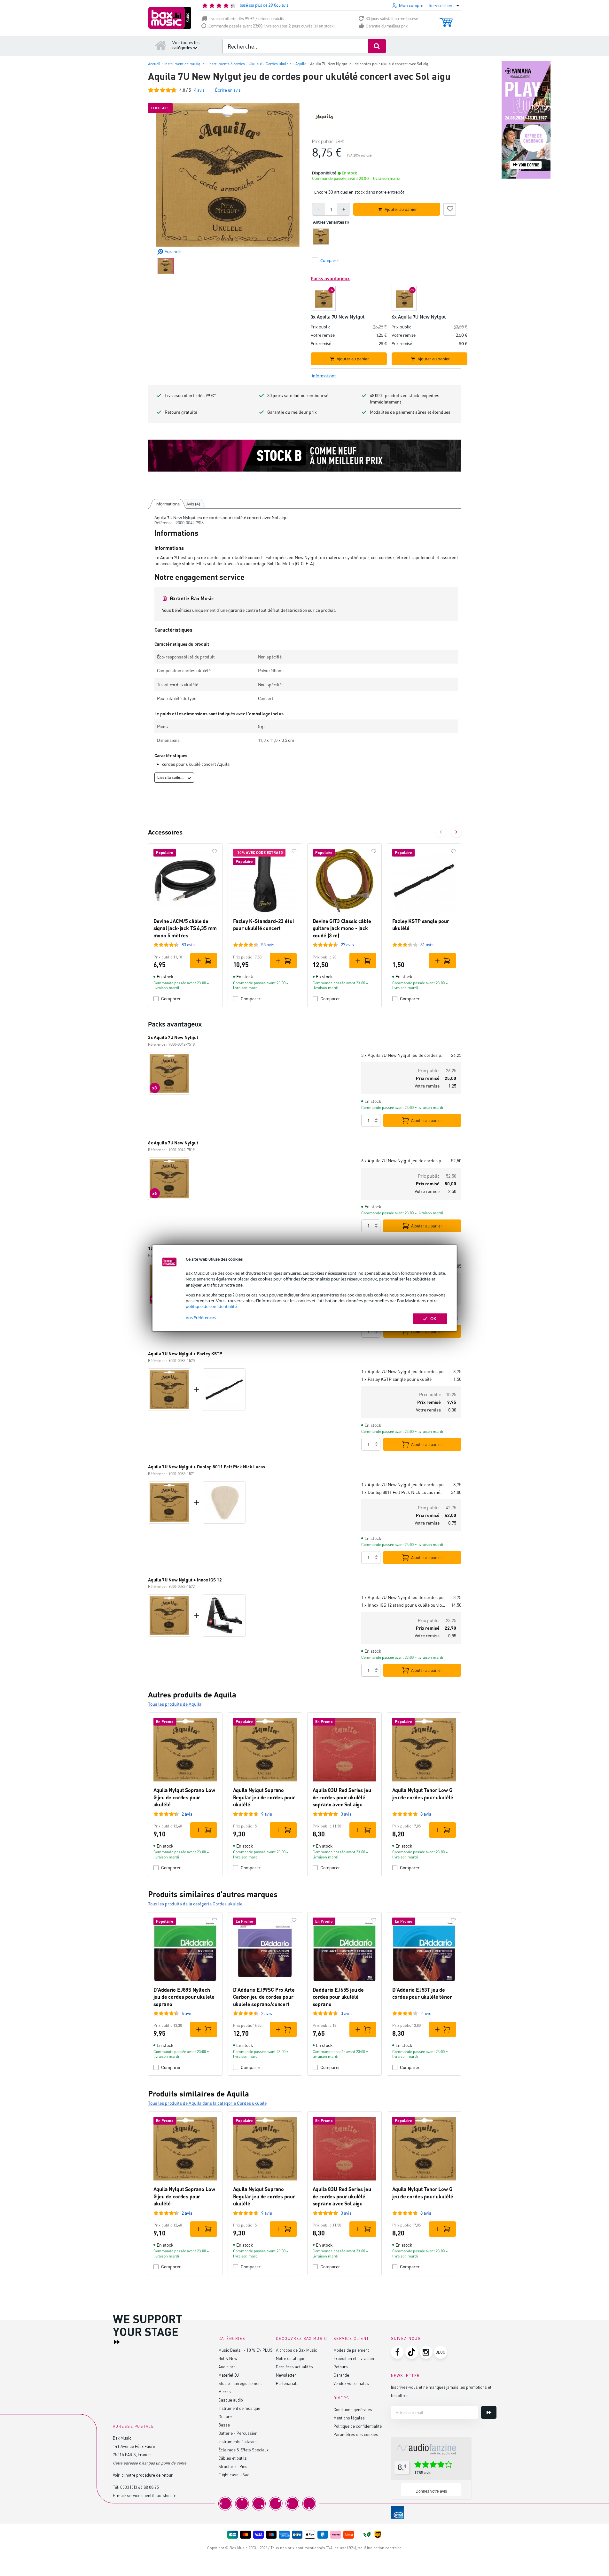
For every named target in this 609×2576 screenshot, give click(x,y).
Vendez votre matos (351, 2383)
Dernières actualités (294, 2367)
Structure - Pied (233, 2466)
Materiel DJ (229, 2375)
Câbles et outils (233, 2458)
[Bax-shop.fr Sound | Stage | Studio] (170, 18)
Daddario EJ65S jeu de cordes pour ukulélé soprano (338, 1997)
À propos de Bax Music (297, 2350)
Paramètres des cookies (356, 2434)
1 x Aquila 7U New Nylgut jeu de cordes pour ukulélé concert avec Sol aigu (405, 1371)
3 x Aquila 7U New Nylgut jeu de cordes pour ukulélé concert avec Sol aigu (404, 1055)
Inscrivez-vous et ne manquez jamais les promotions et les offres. (441, 2391)
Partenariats (287, 2383)
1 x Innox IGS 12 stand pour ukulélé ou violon (404, 1605)
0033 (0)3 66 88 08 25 (140, 2487)
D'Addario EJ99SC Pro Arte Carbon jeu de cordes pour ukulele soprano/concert (264, 1997)
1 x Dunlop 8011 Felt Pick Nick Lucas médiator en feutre (404, 1492)
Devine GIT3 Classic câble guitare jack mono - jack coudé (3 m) (342, 928)
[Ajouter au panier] (204, 961)
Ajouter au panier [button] (401, 209)
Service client (351, 2338)
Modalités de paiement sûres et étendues (410, 412)
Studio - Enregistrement (240, 2383)
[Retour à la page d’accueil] (161, 45)
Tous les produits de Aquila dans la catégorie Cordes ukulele (207, 2103)
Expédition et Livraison (354, 2358)
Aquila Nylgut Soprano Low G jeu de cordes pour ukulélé (184, 1797)
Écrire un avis (228, 90)
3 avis (346, 1814)
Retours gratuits (181, 412)
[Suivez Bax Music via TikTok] (412, 2352)
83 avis (188, 945)
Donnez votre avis (431, 2491)
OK (433, 1319)
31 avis (427, 945)
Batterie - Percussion (238, 2433)
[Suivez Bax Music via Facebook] (397, 2352)
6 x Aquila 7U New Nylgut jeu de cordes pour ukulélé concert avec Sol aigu (404, 1161)
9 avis (267, 1814)
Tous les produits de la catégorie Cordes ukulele (195, 1904)
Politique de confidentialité (358, 2426)
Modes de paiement (351, 2350)
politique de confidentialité (211, 1306)
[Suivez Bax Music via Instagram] (426, 2352)
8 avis (426, 1814)
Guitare (225, 2416)
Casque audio (231, 2400)
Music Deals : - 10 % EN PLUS (246, 2350)
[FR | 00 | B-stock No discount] (305, 456)
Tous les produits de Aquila (175, 1704)
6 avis (187, 2013)
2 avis (187, 1814)
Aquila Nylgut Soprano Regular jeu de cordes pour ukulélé (264, 1797)
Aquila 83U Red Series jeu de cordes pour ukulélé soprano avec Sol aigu (342, 1797)
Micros (225, 2391)
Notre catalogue (291, 2358)
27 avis (347, 945)
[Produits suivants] (456, 832)
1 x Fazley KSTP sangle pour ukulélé (396, 1379)
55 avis (268, 945)
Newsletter (286, 2375)
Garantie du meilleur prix (387, 26)
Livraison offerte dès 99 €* (190, 395)
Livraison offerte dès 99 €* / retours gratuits (246, 19)
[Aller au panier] (446, 19)
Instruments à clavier (238, 2441)
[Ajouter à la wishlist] (450, 208)
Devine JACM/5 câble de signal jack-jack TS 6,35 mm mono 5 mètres (185, 928)
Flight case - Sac (234, 2475)
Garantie (341, 2375)
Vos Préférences (201, 1318)
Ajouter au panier (427, 1120)
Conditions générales (353, 2409)
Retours (341, 2367)
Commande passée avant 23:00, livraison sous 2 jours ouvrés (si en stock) (272, 26)
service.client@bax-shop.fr (151, 2495)
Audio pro (227, 2367)
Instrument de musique (239, 2408)
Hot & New (228, 2358)
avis (199, 90)
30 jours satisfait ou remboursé (392, 19)
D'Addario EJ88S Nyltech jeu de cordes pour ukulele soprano (184, 1997)
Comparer (171, 999)
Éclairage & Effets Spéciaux (243, 2450)
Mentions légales (349, 2418)
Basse (224, 2425)
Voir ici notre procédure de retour (143, 2475)
